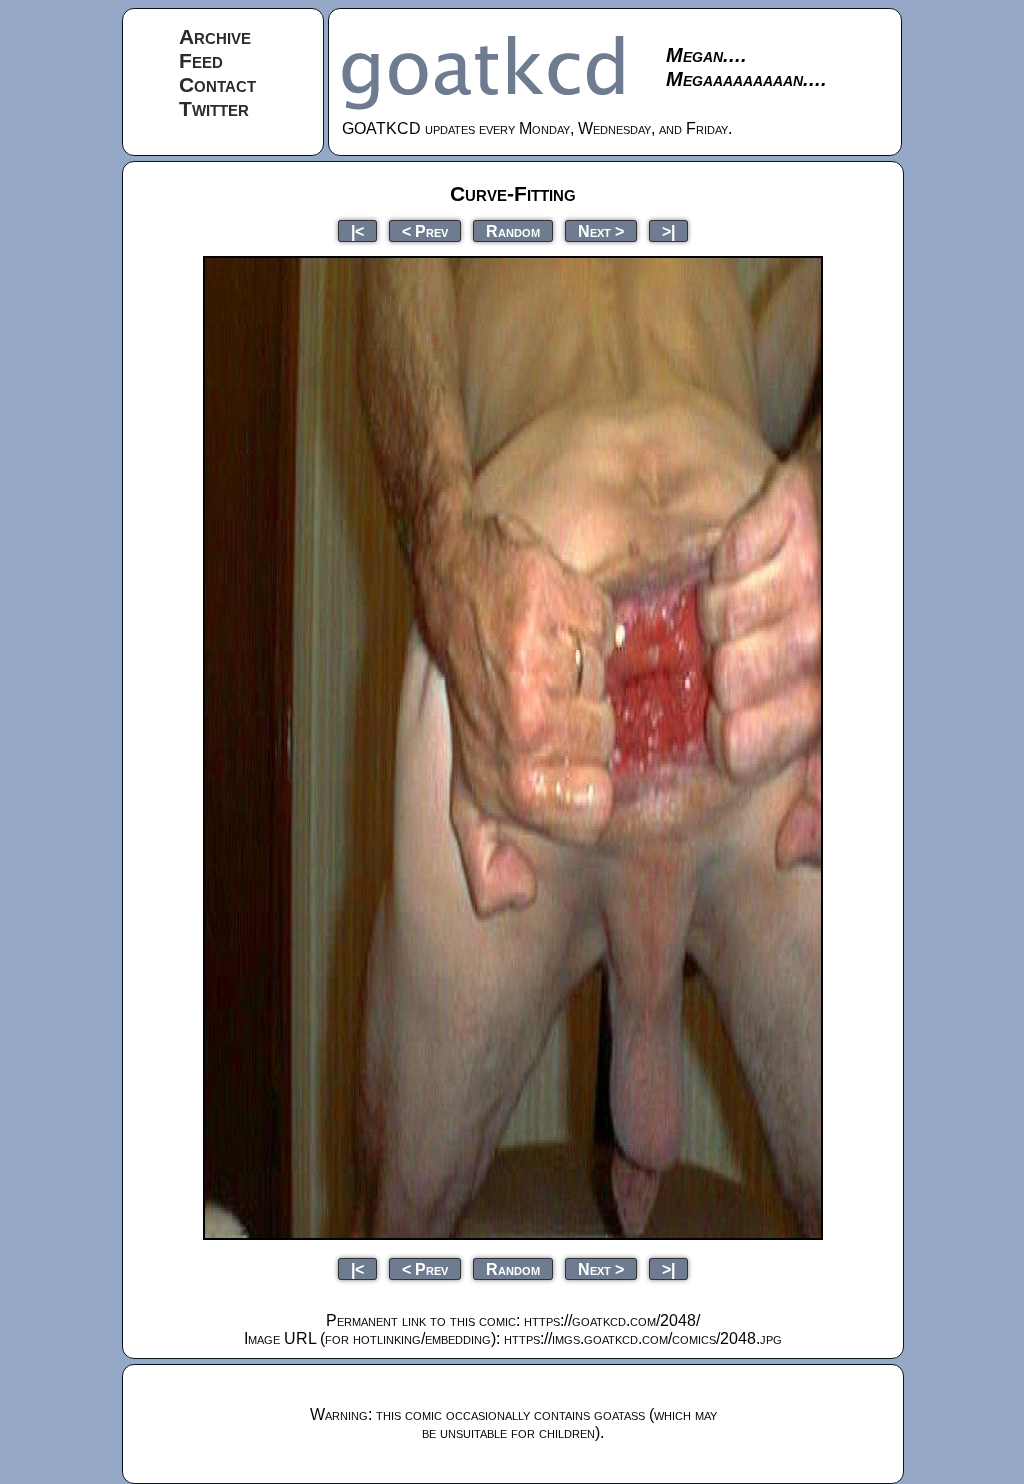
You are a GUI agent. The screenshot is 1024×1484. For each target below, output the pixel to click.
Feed (201, 60)
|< (357, 230)
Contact (217, 84)
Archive (215, 36)
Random (513, 230)
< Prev (425, 230)
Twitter (214, 108)
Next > (601, 230)
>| (668, 230)
